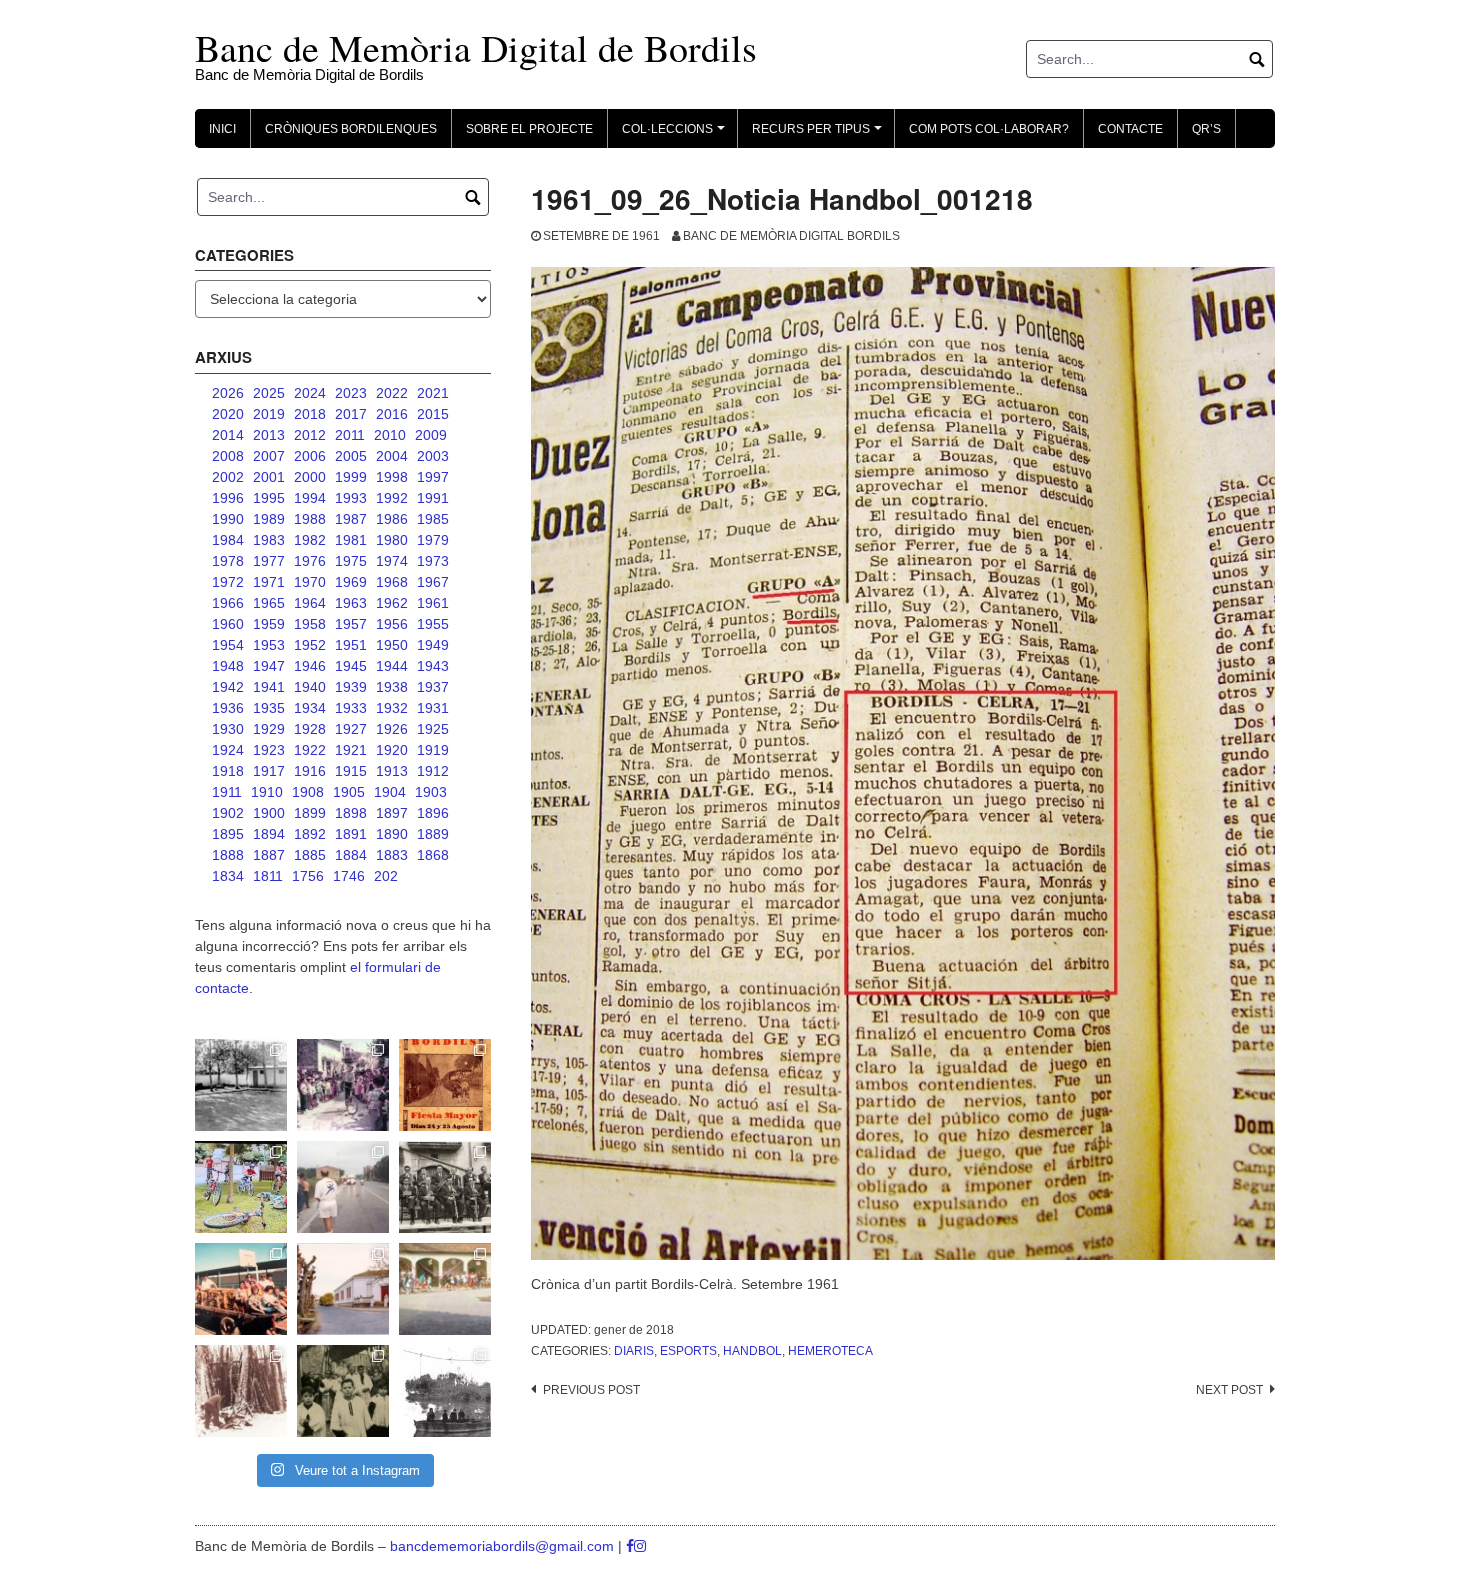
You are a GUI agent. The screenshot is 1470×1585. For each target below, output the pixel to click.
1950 (392, 645)
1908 (308, 792)
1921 (351, 750)
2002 (228, 477)
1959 (269, 624)
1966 (228, 603)
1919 (433, 750)
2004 (392, 456)
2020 (228, 414)
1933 (351, 708)
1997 (433, 477)
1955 (433, 624)
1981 (351, 540)
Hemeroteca (830, 1351)
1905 (349, 792)
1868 (433, 855)
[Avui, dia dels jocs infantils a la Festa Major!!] (343, 1085)
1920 (392, 750)
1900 (269, 813)
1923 (269, 750)
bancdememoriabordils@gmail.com (504, 1546)
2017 (351, 414)
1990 (228, 519)
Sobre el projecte (529, 129)
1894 (269, 834)
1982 (310, 540)
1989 (269, 519)
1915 (351, 771)
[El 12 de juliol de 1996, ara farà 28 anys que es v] (241, 1289)
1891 (351, 834)
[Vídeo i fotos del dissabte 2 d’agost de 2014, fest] (241, 1187)
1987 (351, 519)
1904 (390, 792)
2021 (433, 393)
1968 (392, 582)
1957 (351, 624)
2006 (310, 456)
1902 (228, 813)
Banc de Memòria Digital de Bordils (476, 47)
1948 (228, 666)
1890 (392, 834)
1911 (227, 792)
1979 (433, 540)
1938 (392, 687)
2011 (350, 435)
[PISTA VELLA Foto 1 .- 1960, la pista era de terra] (241, 1085)
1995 (269, 498)
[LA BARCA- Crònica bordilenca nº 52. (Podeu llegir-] (445, 1391)
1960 (228, 624)
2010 (390, 435)
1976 (310, 561)
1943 (433, 666)
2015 (433, 414)
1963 (351, 603)
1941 (269, 687)
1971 (269, 582)
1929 (269, 729)
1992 (392, 498)
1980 (392, 540)
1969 (351, 582)
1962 (392, 603)
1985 (433, 519)
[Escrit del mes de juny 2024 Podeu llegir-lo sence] (241, 1391)
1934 (310, 708)
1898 (351, 813)
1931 (433, 708)
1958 (310, 624)
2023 (351, 393)
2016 (392, 414)
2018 (310, 414)
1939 (351, 687)
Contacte (1130, 129)
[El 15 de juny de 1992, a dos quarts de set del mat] (343, 1187)
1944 (392, 666)
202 (386, 876)
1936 (228, 708)
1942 (228, 687)
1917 (269, 771)
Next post (1229, 1390)
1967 (433, 582)
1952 (310, 645)
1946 (310, 666)
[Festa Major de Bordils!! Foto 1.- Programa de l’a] (445, 1085)
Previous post (591, 1390)
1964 (310, 603)
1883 (392, 855)
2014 (228, 435)
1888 (228, 855)
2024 (310, 393)
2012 (310, 435)
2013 (269, 435)
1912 (433, 771)
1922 (310, 750)
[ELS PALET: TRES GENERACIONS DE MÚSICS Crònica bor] (445, 1187)
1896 (433, 813)
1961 (433, 603)
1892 (310, 834)
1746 (349, 876)
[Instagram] (640, 1546)
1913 (392, 771)
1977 (269, 561)
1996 (228, 498)
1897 (392, 813)
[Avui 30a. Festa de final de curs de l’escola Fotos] (445, 1289)
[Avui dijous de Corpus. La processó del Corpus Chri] (343, 1391)
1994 (310, 498)
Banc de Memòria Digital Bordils (791, 236)
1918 (228, 771)
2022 (392, 393)
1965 (269, 603)
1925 (433, 729)
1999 (351, 477)
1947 (269, 666)
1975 (351, 561)
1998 (392, 477)
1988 (310, 519)
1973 (433, 561)
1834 (228, 876)
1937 (433, 687)
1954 (228, 645)
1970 (310, 582)
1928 (310, 729)
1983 (269, 540)
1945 (351, 666)
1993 (351, 498)
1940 (310, 687)
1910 (267, 792)
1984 (228, 540)
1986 (392, 519)
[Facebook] (630, 1546)
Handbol (752, 1351)
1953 (269, 645)
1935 (269, 708)
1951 (351, 645)
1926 (392, 729)
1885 (310, 855)
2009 (431, 435)
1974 (392, 561)
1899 (310, 813)
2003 (433, 456)
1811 (268, 876)
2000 (310, 477)
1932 (392, 708)
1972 (228, 582)
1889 (433, 834)
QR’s (1206, 129)
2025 (269, 393)
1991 (433, 498)
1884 (351, 855)
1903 (431, 792)
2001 (269, 477)
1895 (228, 834)
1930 (228, 729)
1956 (392, 624)
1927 (351, 729)
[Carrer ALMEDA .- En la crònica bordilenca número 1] (343, 1289)
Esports (688, 1351)
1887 (269, 855)
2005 (351, 456)
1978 (228, 561)
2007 (269, 456)
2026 (228, 393)
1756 (308, 876)
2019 (269, 414)
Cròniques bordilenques (351, 129)
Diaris (634, 1351)
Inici (222, 129)
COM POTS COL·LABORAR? (989, 129)
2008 (228, 456)
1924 (228, 750)
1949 (433, 645)
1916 (310, 771)
